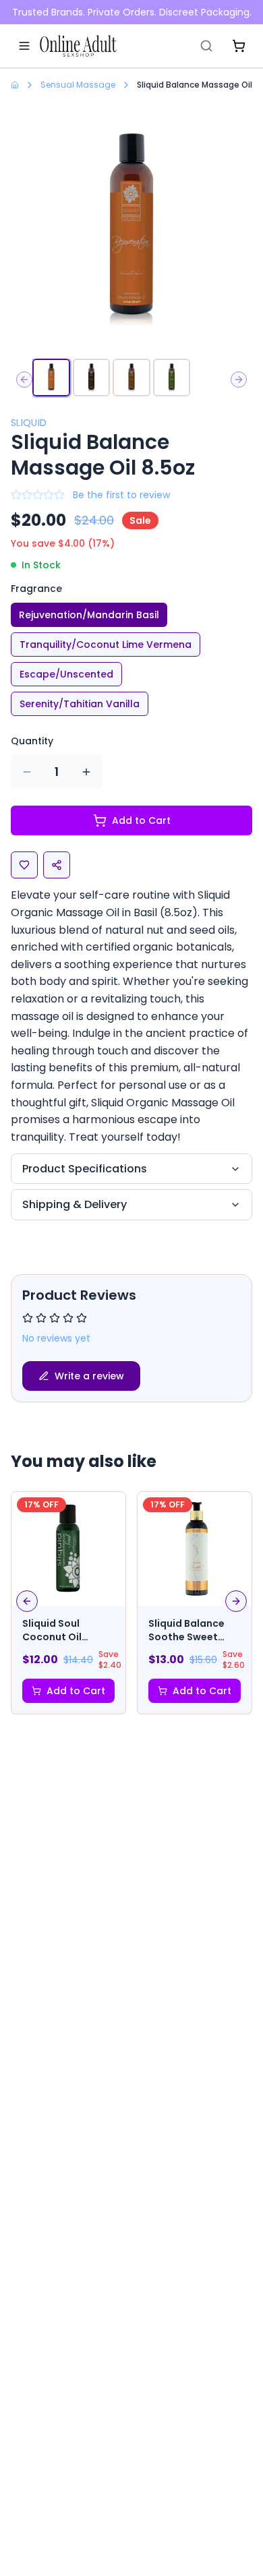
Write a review (89, 1376)
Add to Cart (141, 820)
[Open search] (206, 46)
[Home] (78, 46)
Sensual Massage (78, 85)
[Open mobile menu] (24, 46)
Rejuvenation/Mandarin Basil (89, 615)
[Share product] (57, 865)
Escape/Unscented (66, 674)
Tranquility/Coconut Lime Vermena (106, 645)
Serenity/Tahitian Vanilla (80, 704)
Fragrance (36, 589)
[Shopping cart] (239, 46)
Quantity (32, 741)
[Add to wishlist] (24, 865)
